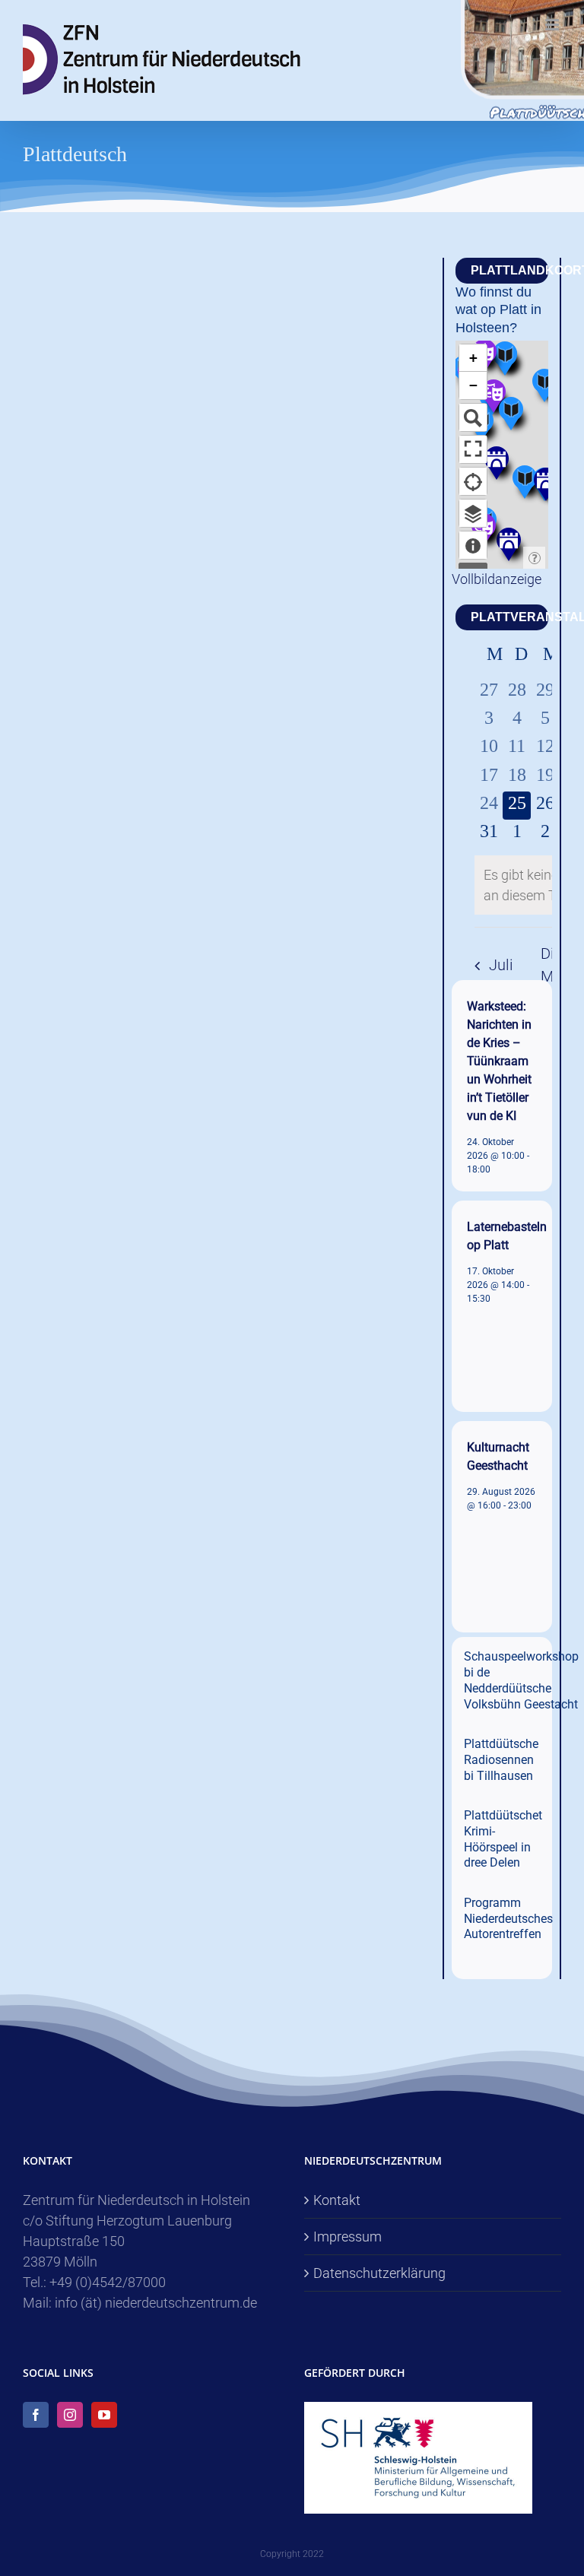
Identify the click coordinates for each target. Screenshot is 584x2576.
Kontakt (337, 2200)
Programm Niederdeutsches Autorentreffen (508, 1919)
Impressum (348, 2237)
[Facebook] (36, 2415)
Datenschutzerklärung (379, 2273)
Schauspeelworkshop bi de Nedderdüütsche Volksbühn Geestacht (521, 1680)
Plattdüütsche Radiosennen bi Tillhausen (501, 1760)
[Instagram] (70, 2415)
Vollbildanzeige (497, 579)
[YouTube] (104, 2415)
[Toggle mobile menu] (553, 25)
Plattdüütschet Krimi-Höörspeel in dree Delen (503, 1839)
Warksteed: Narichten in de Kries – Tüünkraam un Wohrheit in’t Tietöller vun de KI (499, 1061)
